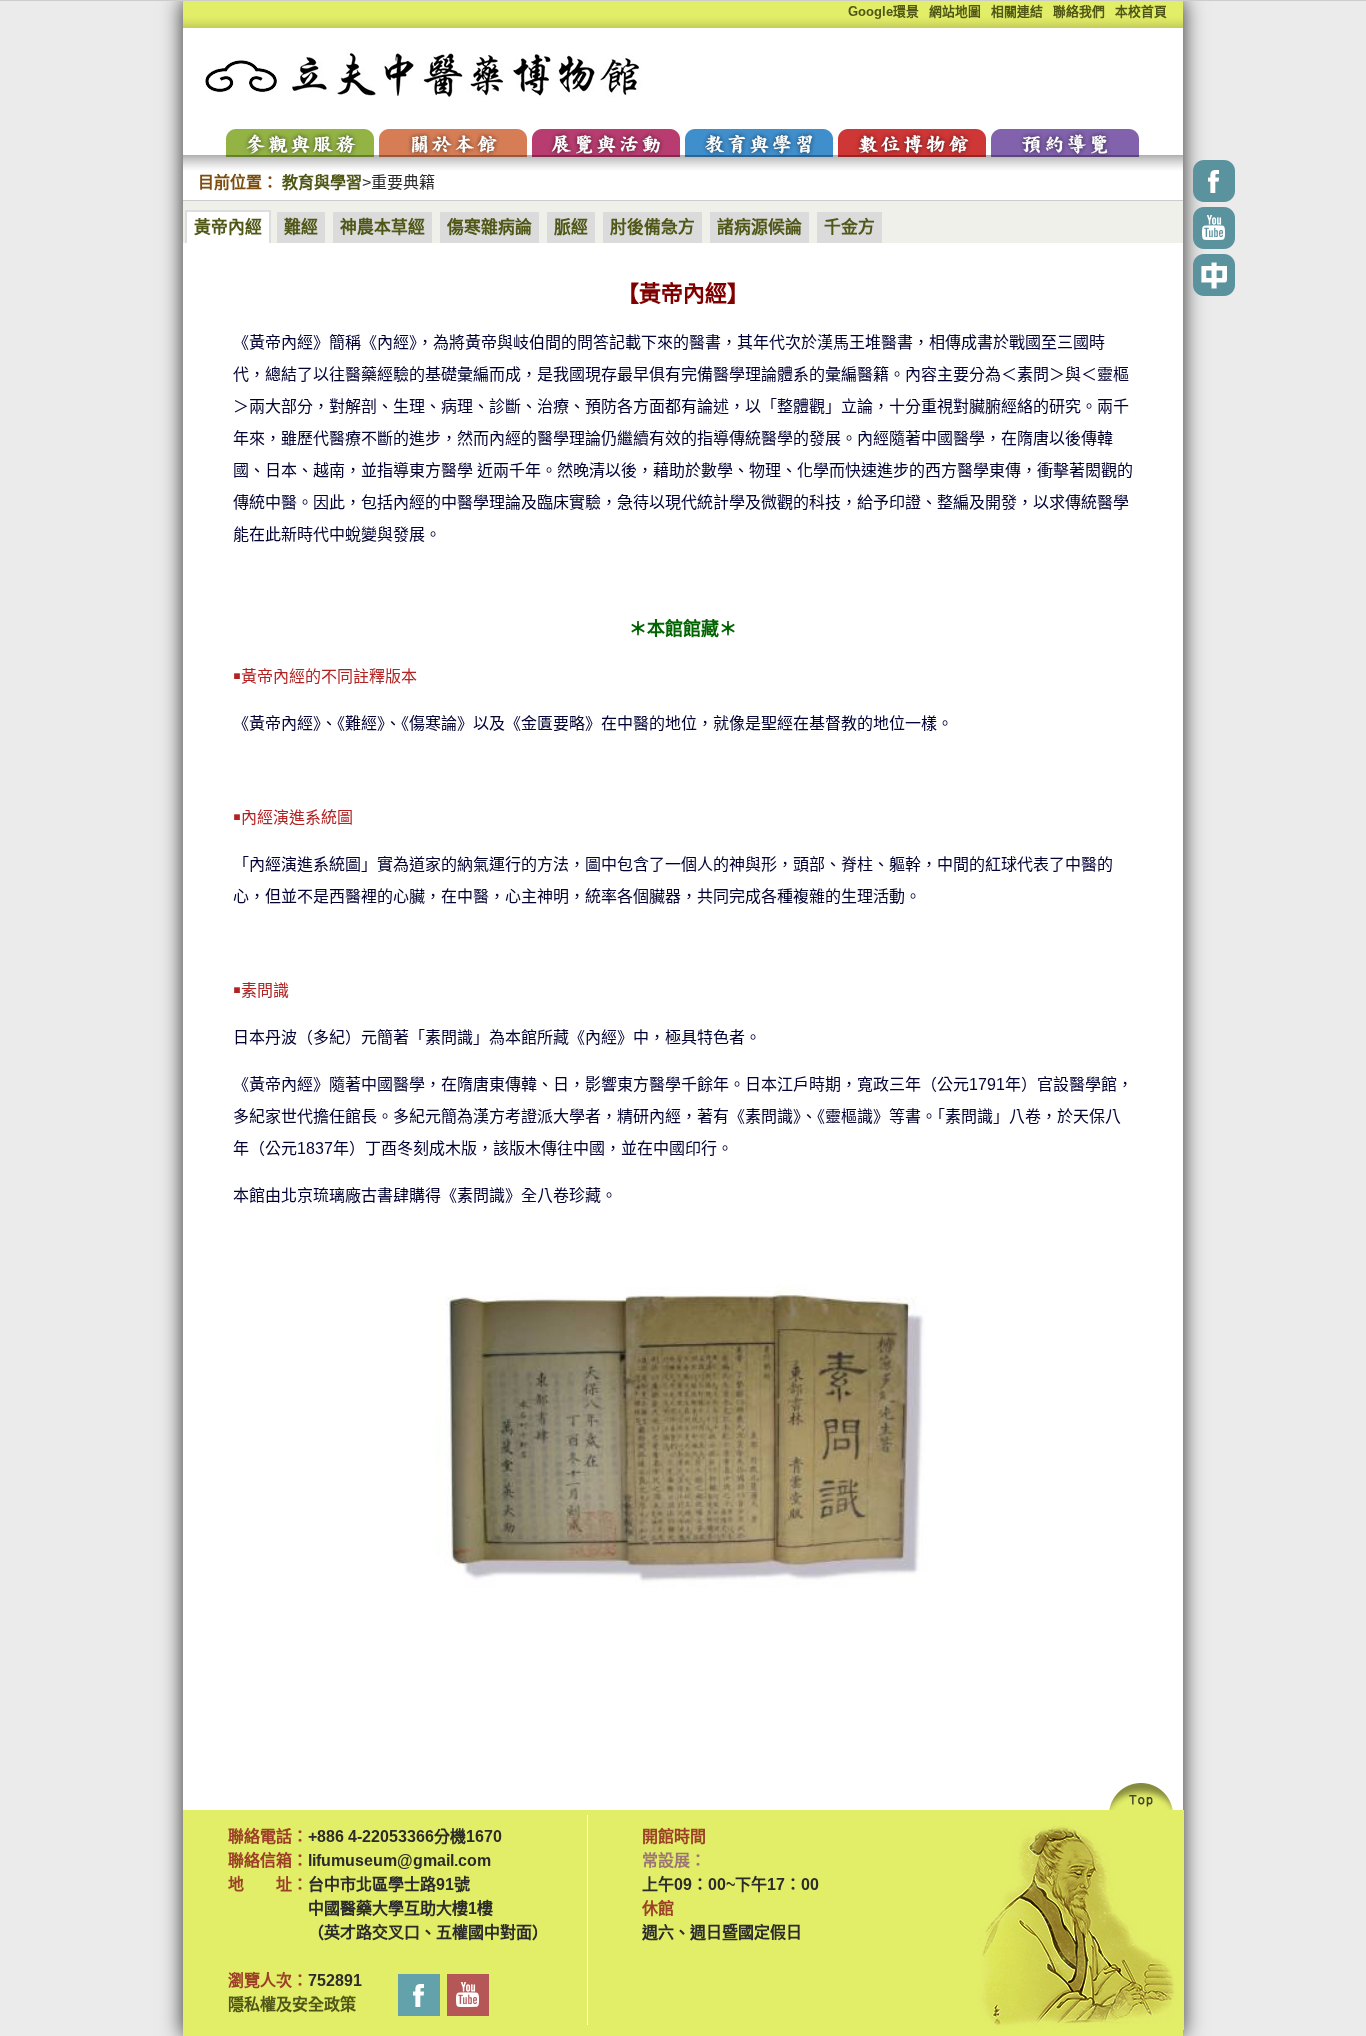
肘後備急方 (652, 227)
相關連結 (1017, 11)
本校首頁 (1141, 11)
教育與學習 (322, 182)
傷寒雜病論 (489, 227)
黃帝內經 (228, 227)
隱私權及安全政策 (292, 2004)
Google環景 (883, 11)
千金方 (849, 227)
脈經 (571, 227)
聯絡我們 (1079, 11)
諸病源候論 (759, 227)
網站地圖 (955, 11)
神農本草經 (382, 227)
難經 (301, 227)
